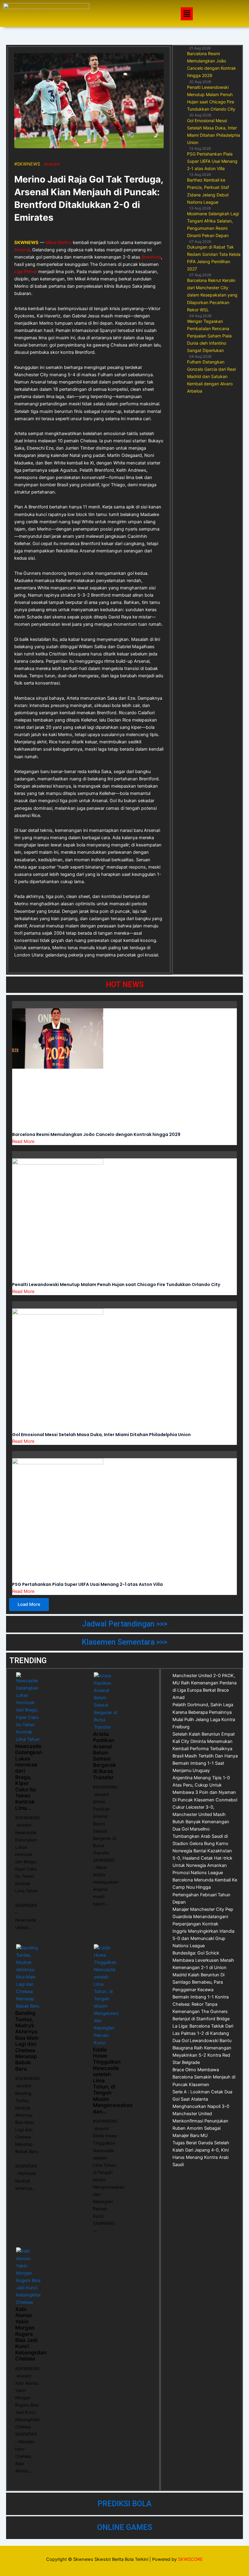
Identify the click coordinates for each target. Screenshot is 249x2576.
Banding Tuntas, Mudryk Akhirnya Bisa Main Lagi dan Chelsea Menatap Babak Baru (27, 2041)
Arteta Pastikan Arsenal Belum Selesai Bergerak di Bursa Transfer (104, 1756)
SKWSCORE (190, 2559)
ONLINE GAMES (125, 2527)
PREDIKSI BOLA (124, 2504)
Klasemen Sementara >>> (124, 1642)
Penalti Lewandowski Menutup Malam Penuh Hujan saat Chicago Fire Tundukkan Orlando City (116, 1285)
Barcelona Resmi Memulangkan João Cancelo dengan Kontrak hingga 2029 (96, 1134)
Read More (23, 1141)
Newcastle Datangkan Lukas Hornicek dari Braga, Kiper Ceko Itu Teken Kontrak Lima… (29, 1777)
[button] (187, 14)
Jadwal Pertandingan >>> (125, 1624)
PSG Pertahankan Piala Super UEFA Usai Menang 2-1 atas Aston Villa (87, 1584)
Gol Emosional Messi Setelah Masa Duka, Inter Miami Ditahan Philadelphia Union (101, 1435)
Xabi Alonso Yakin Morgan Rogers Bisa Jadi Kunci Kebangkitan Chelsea (31, 2334)
